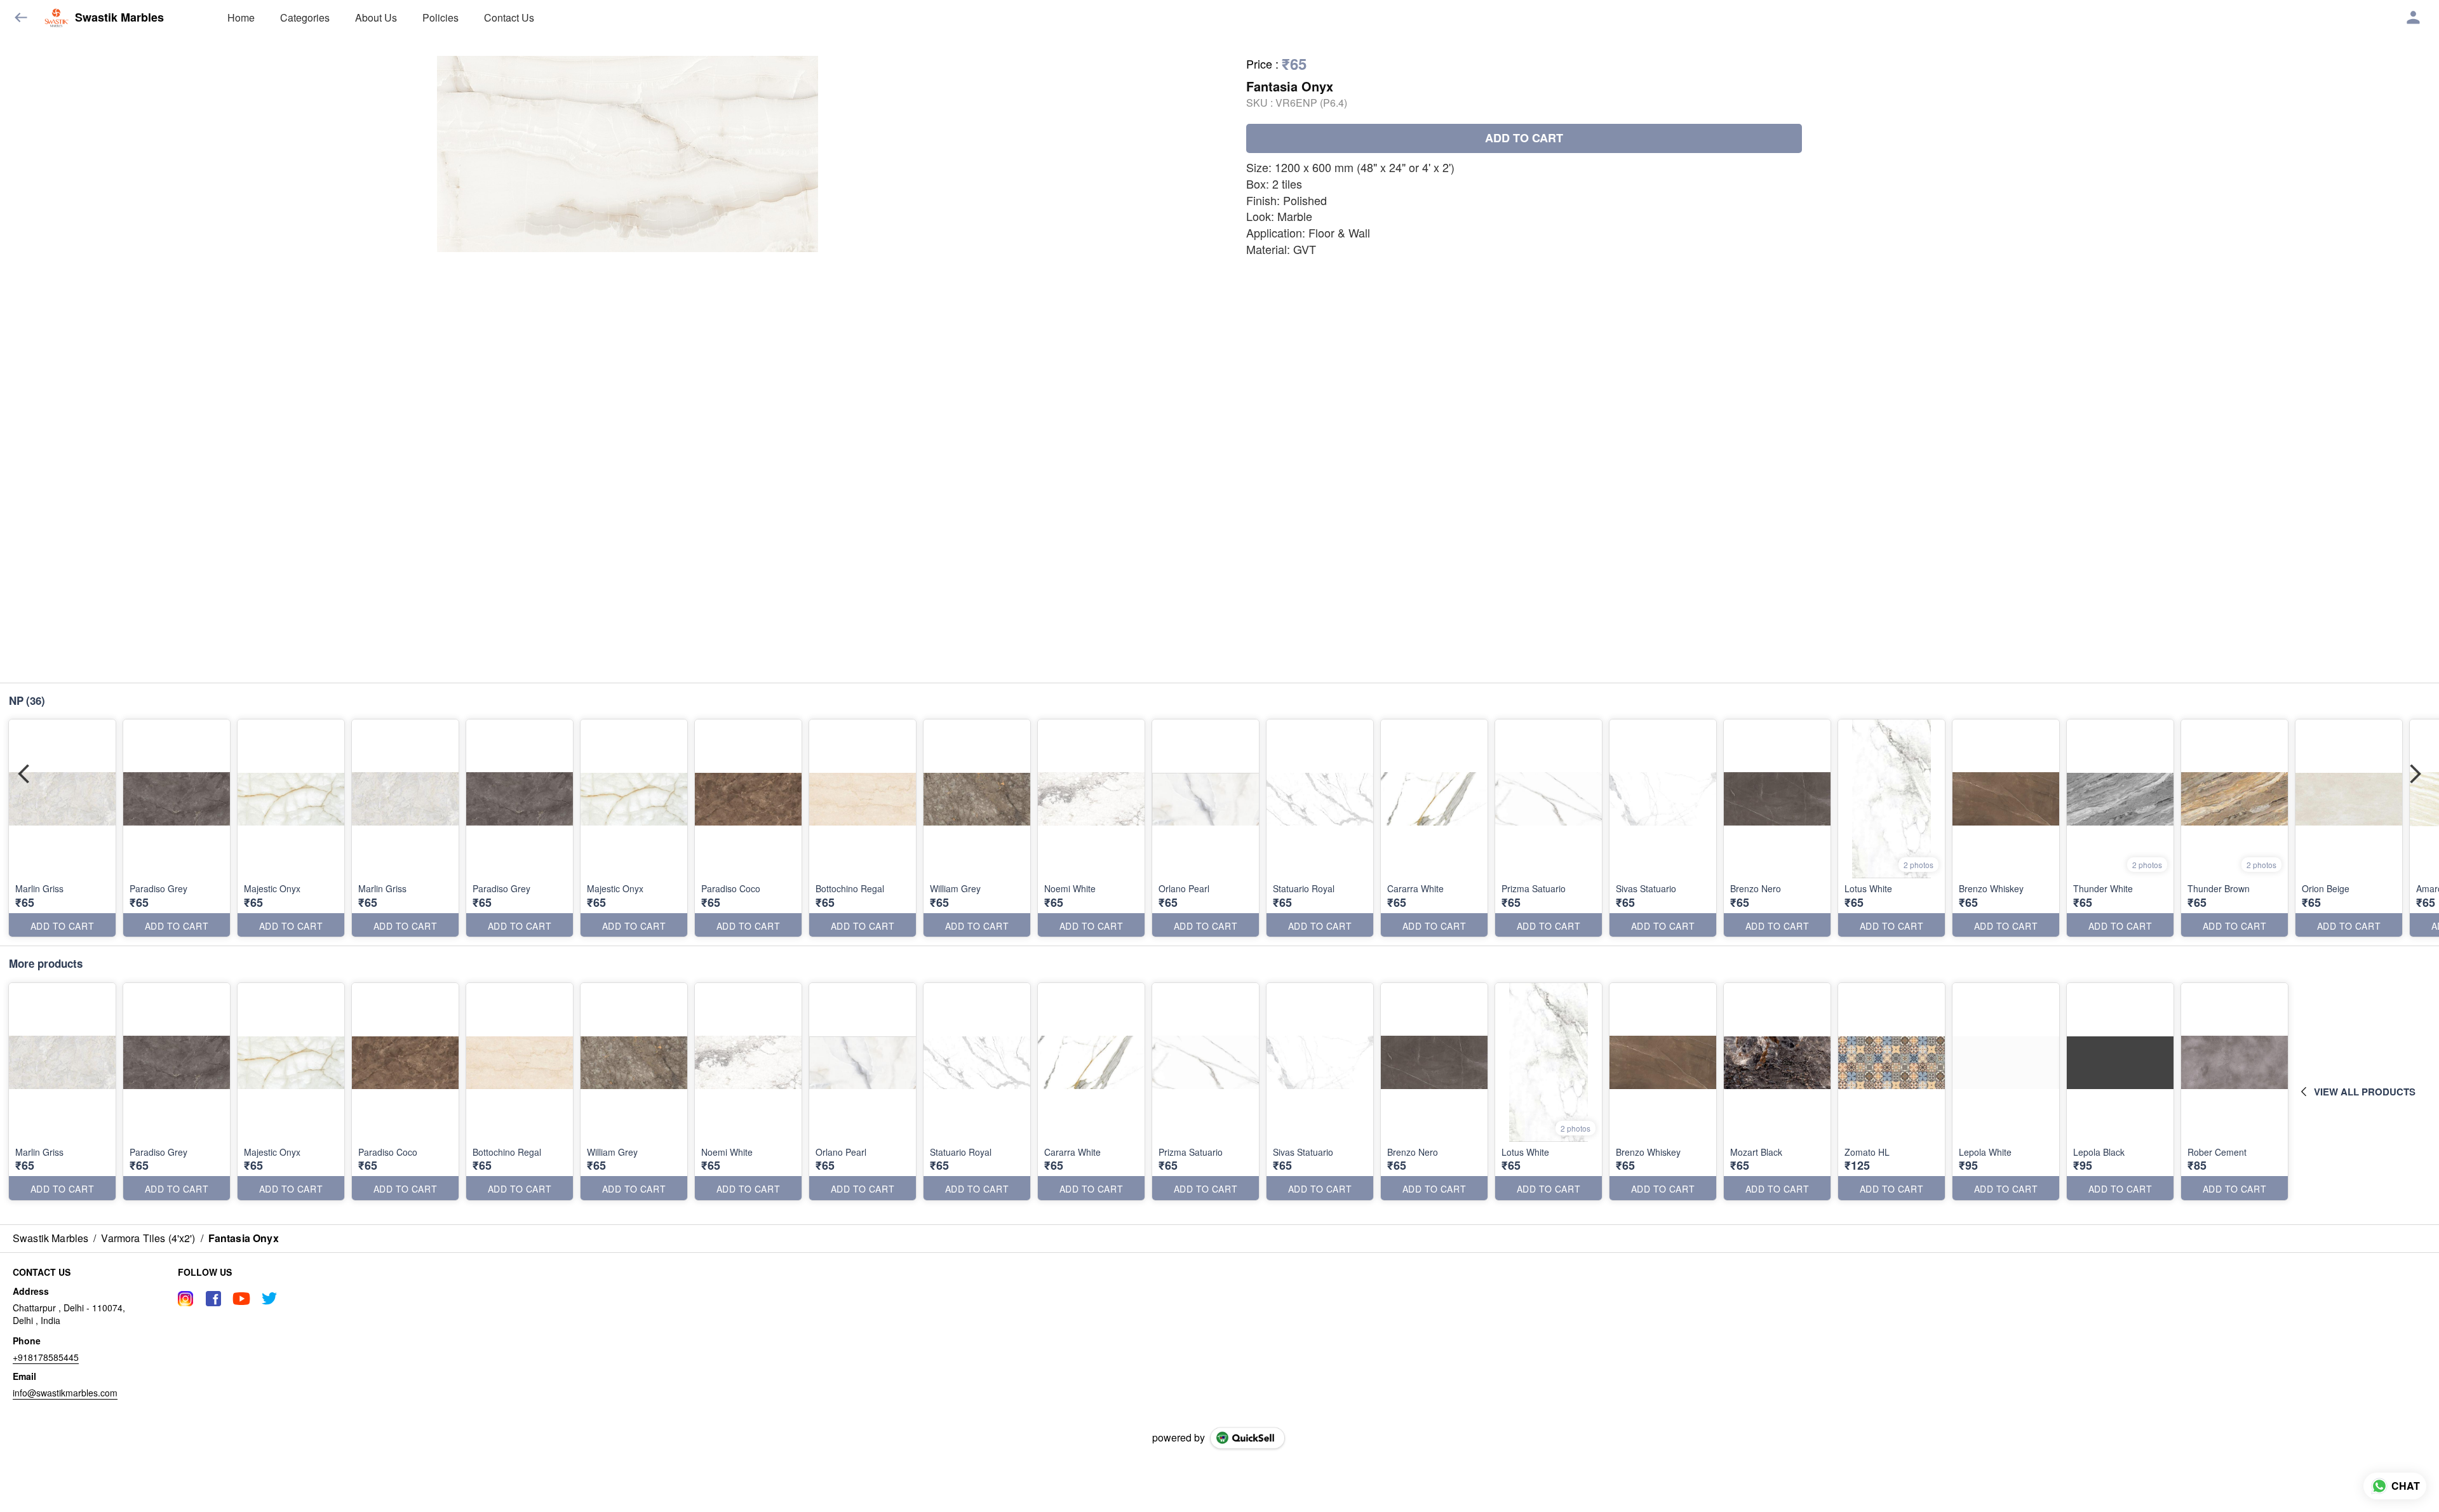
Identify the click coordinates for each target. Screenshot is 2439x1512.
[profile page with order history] (2414, 18)
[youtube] (241, 1299)
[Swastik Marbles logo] (57, 18)
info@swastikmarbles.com (65, 1393)
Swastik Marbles (119, 18)
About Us (376, 17)
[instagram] (185, 1299)
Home (241, 17)
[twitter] (269, 1299)
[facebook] (213, 1299)
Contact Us (509, 17)
